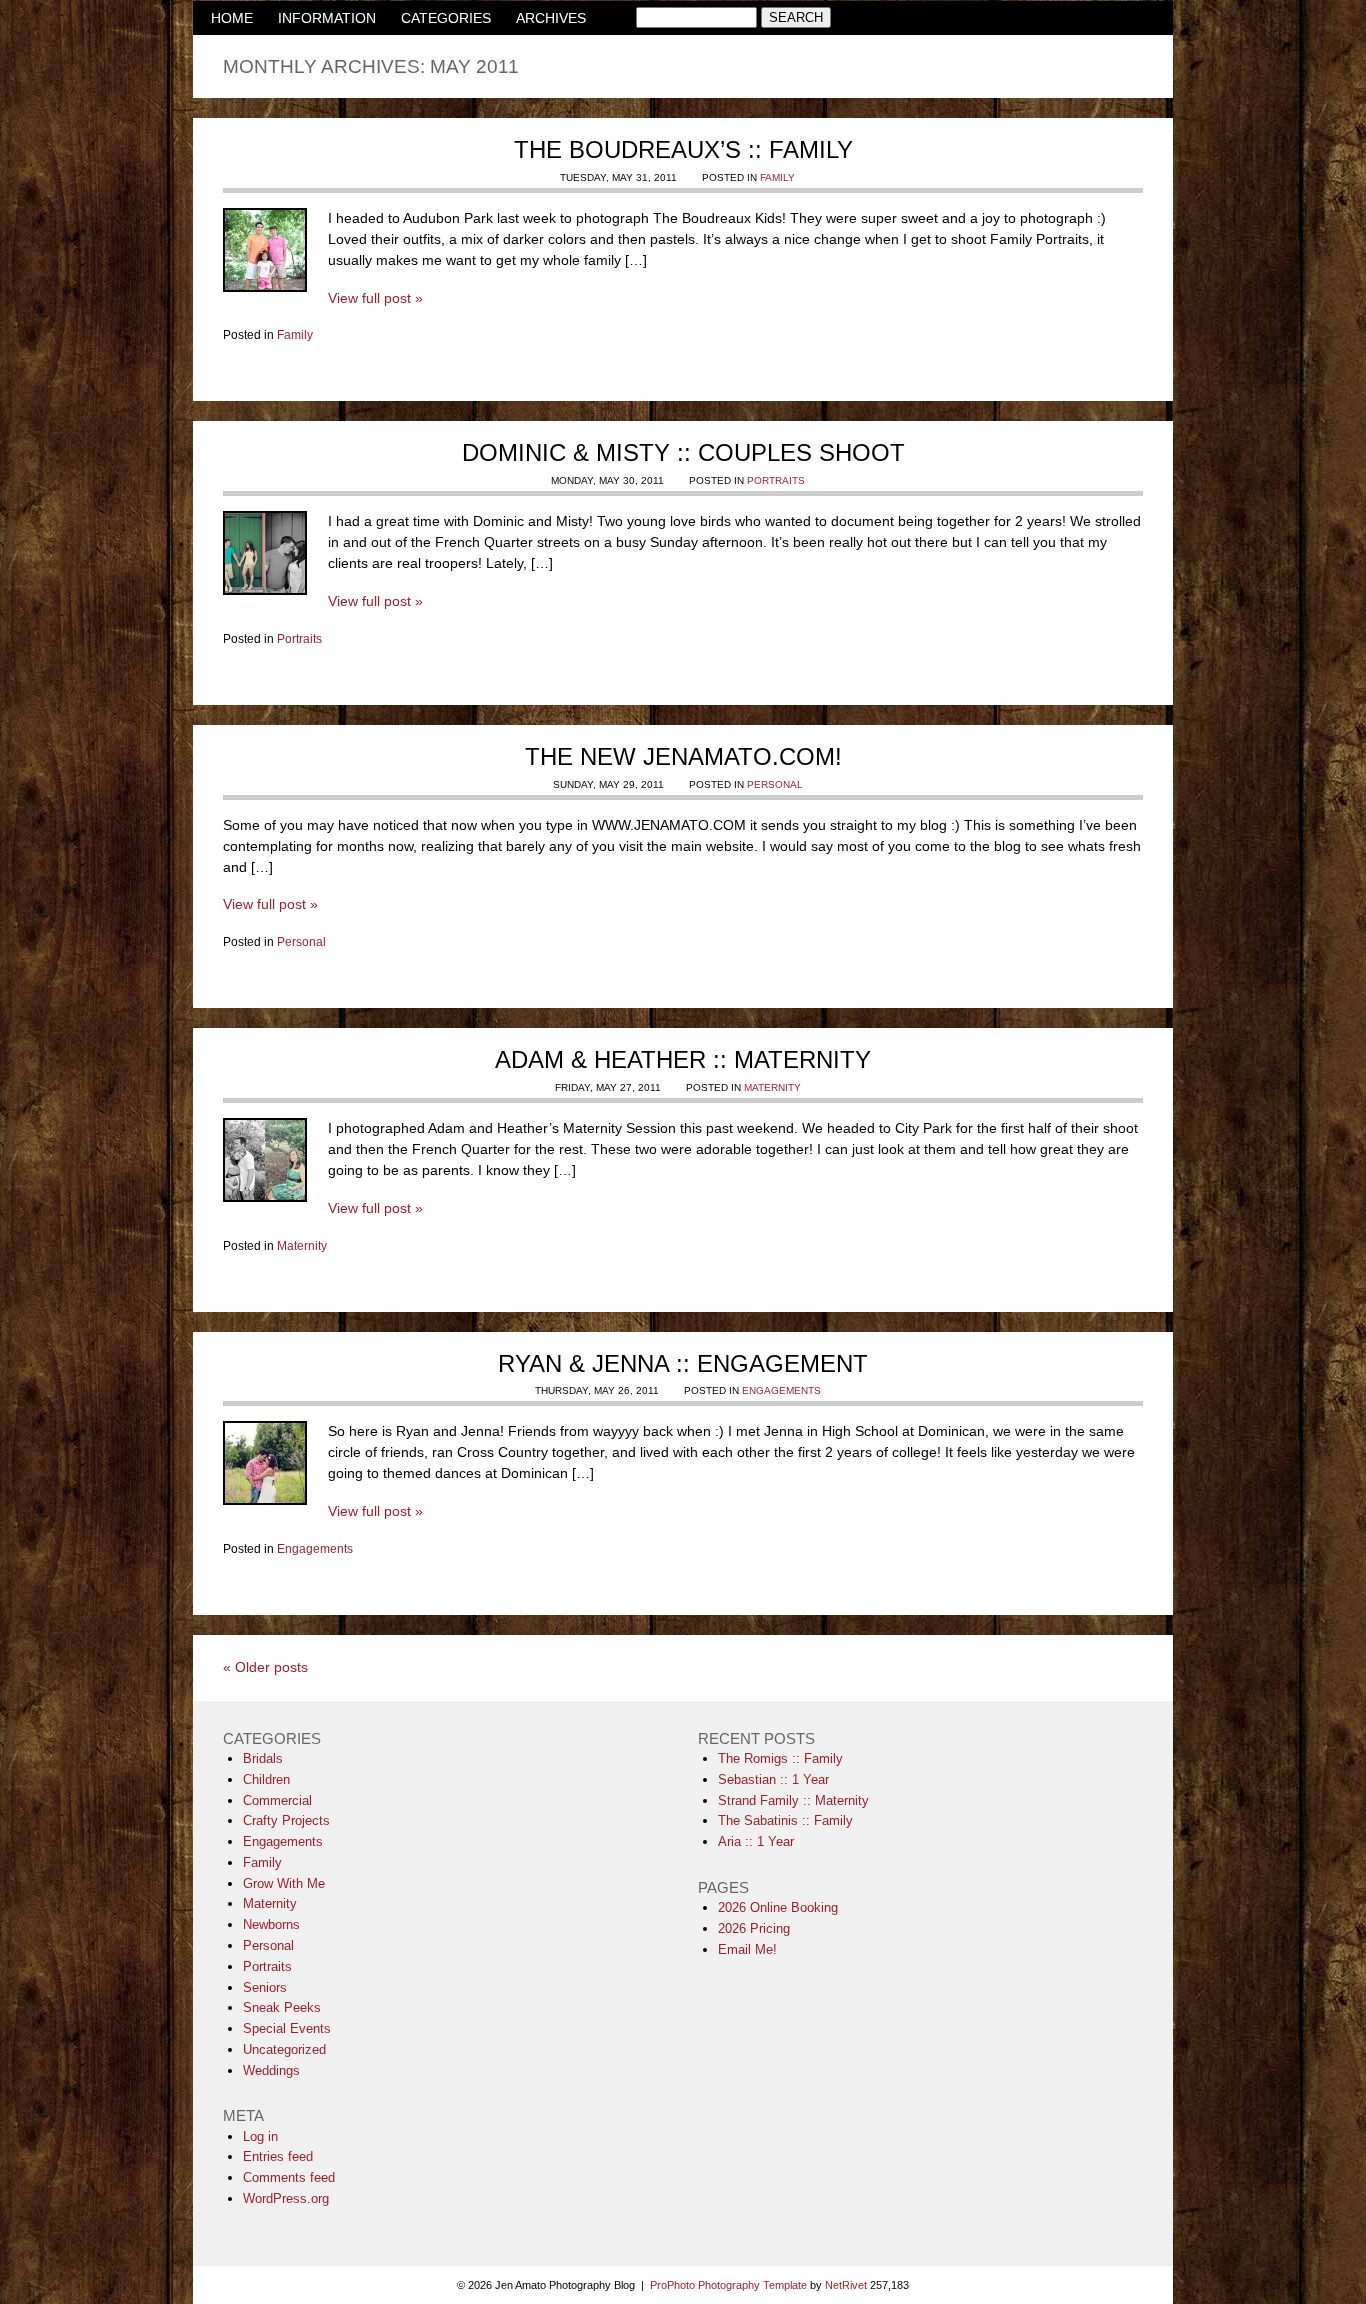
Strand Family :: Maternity (793, 1800)
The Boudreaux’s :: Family (683, 149)
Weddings (271, 2070)
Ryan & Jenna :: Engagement (683, 1363)
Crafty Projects (286, 1820)
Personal (775, 784)
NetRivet (846, 2285)
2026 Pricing (754, 1928)
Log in (260, 2136)
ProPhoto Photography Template (728, 2285)
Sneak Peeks (282, 2007)
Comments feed (289, 2177)
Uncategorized (284, 2049)
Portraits (776, 480)
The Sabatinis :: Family (785, 1820)
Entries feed (278, 2156)
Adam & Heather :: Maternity (683, 1059)
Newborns (271, 1924)
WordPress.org (286, 2198)
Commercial (277, 1800)
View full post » (375, 298)
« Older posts (265, 1667)
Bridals (263, 1758)
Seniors (265, 1987)
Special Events (287, 2028)
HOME (232, 18)
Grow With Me (284, 1883)
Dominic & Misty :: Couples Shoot (683, 452)
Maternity (772, 1087)
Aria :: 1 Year (756, 1841)
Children (266, 1779)
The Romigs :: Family (780, 1758)
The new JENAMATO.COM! (683, 756)
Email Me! (747, 1949)
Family (777, 177)
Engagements (781, 1390)
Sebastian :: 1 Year (773, 1779)
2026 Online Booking (778, 1907)
